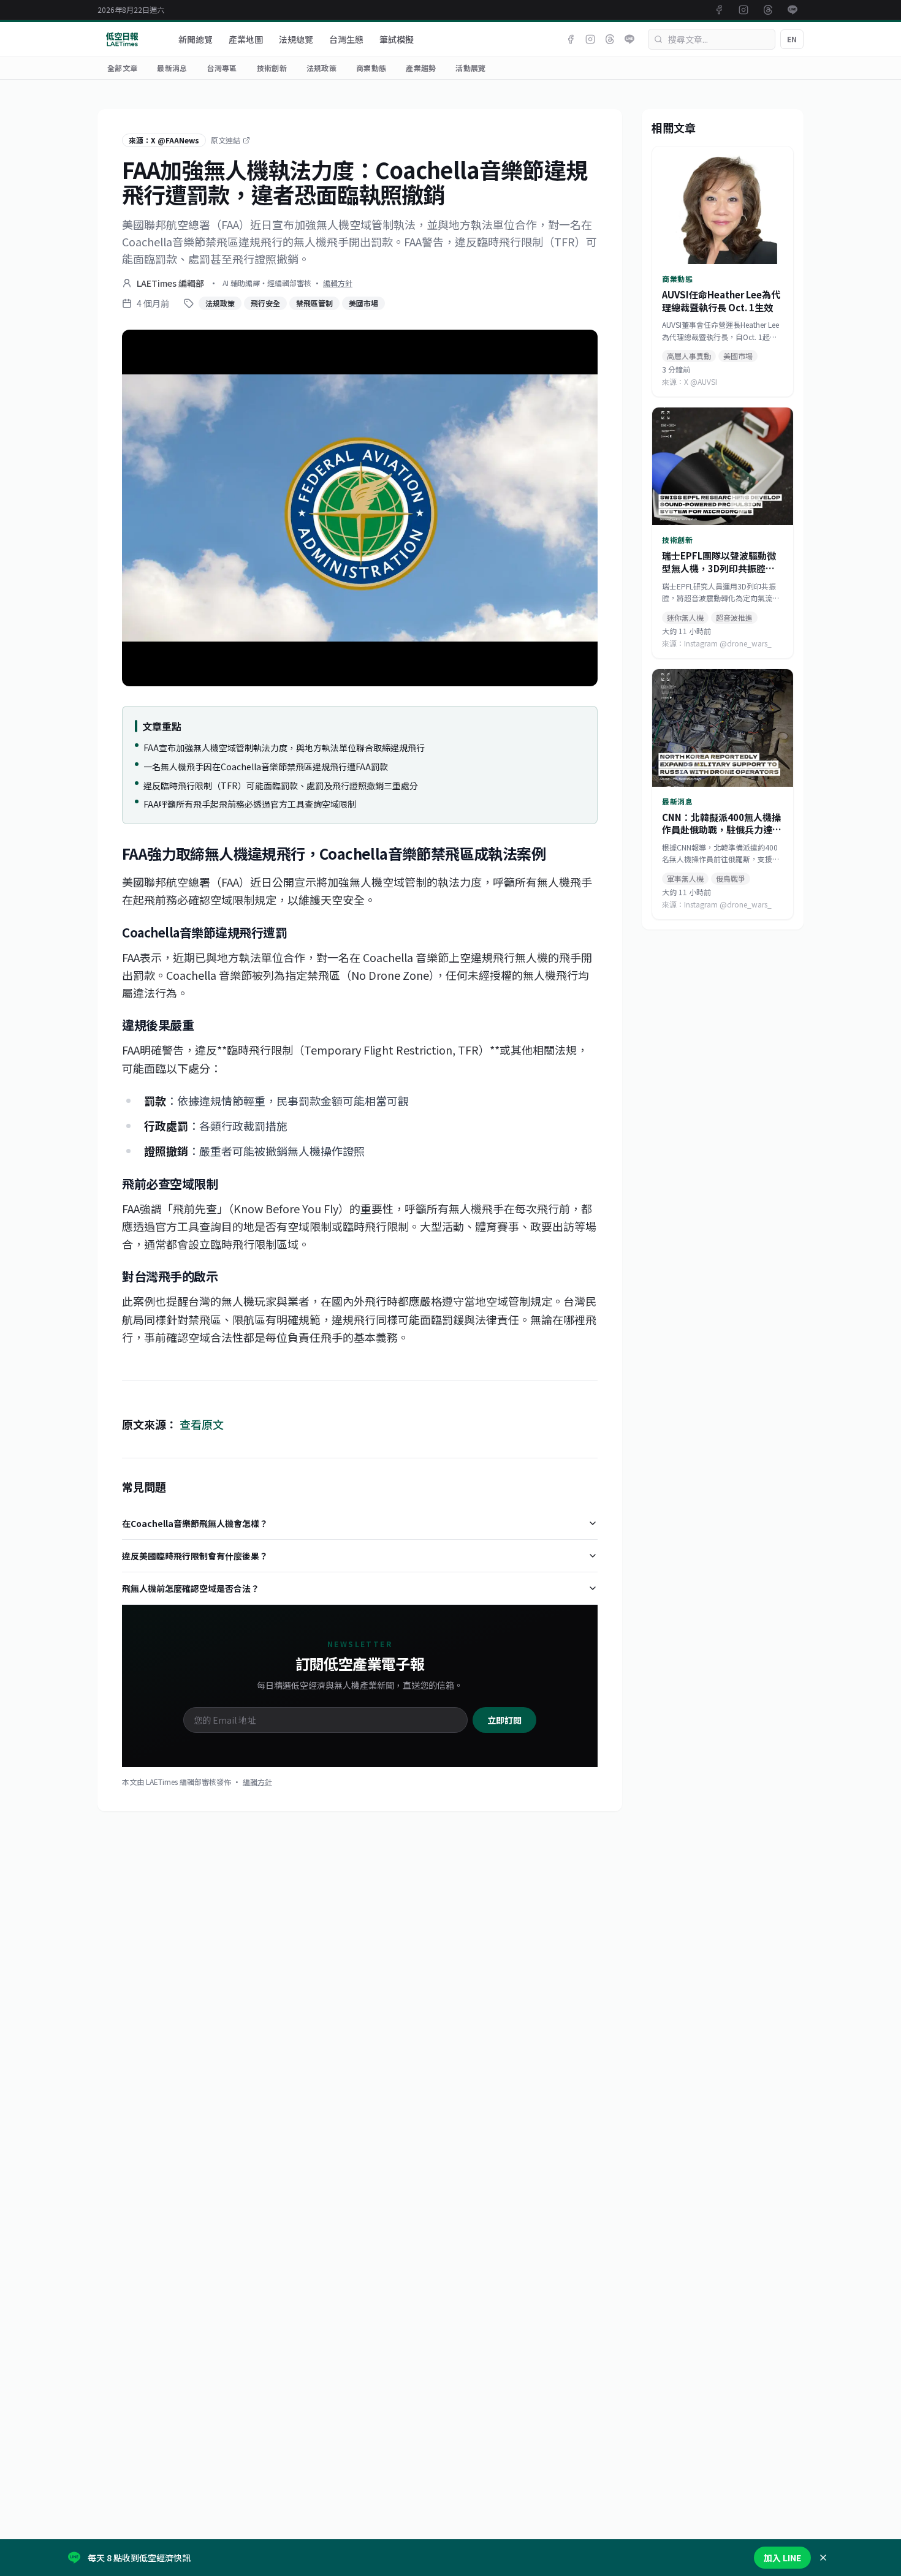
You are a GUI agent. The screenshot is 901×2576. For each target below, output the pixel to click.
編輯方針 (338, 283)
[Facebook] (571, 39)
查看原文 (202, 1424)
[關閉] (823, 2558)
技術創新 (272, 68)
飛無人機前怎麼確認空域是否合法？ (191, 1588)
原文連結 (226, 140)
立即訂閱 (504, 1720)
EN (792, 39)
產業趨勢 (421, 68)
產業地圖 (246, 39)
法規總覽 (296, 39)
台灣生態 (346, 39)
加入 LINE (782, 2558)
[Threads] (610, 39)
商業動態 (371, 68)
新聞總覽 (196, 39)
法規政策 (321, 68)
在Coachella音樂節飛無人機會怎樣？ (195, 1523)
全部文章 (122, 68)
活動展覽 (470, 68)
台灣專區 (222, 68)
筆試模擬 (397, 39)
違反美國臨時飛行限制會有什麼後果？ (195, 1556)
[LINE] (629, 39)
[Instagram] (590, 39)
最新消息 (172, 68)
